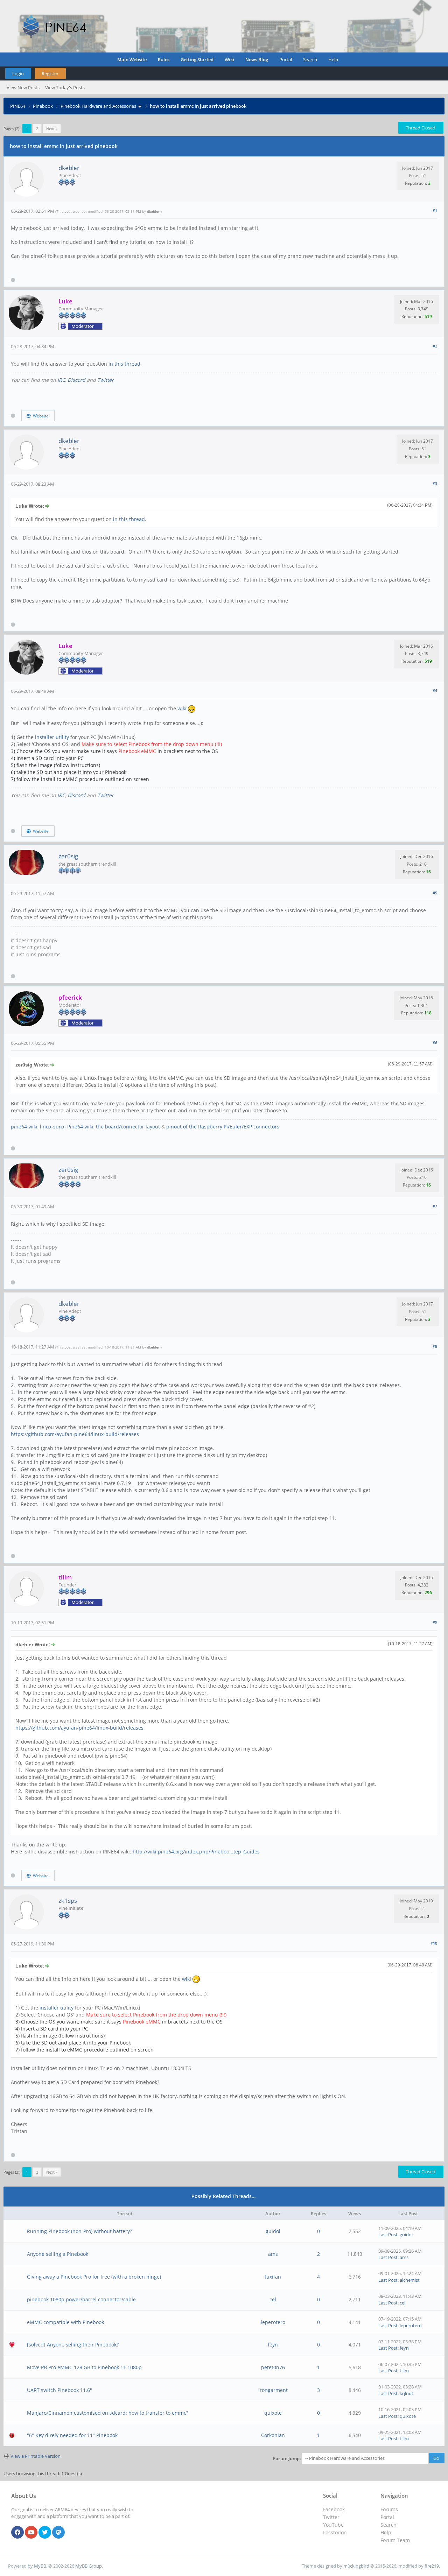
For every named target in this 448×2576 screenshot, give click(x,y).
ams (273, 2254)
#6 (435, 1043)
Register (50, 73)
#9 (435, 1622)
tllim (404, 2371)
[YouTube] (31, 2533)
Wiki (229, 59)
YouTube (333, 2525)
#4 (435, 691)
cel (273, 2299)
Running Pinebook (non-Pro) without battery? (79, 2231)
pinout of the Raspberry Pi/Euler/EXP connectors (223, 1127)
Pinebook (43, 106)
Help (333, 59)
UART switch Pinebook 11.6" (59, 2390)
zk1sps (68, 1901)
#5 (435, 893)
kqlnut (407, 2393)
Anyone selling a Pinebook (58, 2254)
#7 (435, 1206)
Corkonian (273, 2435)
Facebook (334, 2509)
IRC (61, 380)
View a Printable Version (36, 2456)
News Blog (257, 59)
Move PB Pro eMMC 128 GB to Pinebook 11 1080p (84, 2367)
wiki (183, 708)
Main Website (132, 59)
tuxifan (273, 2277)
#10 (434, 1943)
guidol (273, 2231)
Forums (389, 2509)
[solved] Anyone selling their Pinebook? (73, 2345)
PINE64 (18, 106)
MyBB (40, 2566)
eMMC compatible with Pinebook (65, 2322)
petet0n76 (273, 2367)
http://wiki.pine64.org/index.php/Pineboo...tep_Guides (196, 1852)
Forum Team (395, 2540)
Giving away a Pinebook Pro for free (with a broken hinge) (94, 2277)
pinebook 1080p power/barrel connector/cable (81, 2299)
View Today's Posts (65, 87)
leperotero (273, 2322)
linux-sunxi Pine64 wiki (67, 1127)
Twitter (106, 380)
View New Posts (23, 87)
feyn (273, 2345)
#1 (435, 210)
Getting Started (197, 59)
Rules (164, 59)
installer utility (53, 737)
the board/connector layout (128, 1127)
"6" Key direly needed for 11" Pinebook (72, 2435)
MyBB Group (89, 2566)
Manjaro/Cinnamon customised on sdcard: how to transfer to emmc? (108, 2413)
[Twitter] (45, 2533)
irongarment (273, 2390)
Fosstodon (335, 2532)
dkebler (69, 168)
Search (310, 59)
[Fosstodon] (58, 2533)
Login (18, 73)
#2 (435, 346)
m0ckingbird (356, 2566)
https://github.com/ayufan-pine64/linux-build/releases (75, 1434)
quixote (273, 2413)
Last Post (388, 2234)
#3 (435, 483)
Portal (286, 59)
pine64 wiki (24, 1127)
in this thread (124, 364)
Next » (52, 129)
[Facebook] (17, 2533)
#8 (435, 1346)
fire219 (432, 2566)
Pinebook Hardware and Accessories (98, 106)
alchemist (410, 2280)
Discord (76, 380)
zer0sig (68, 856)
